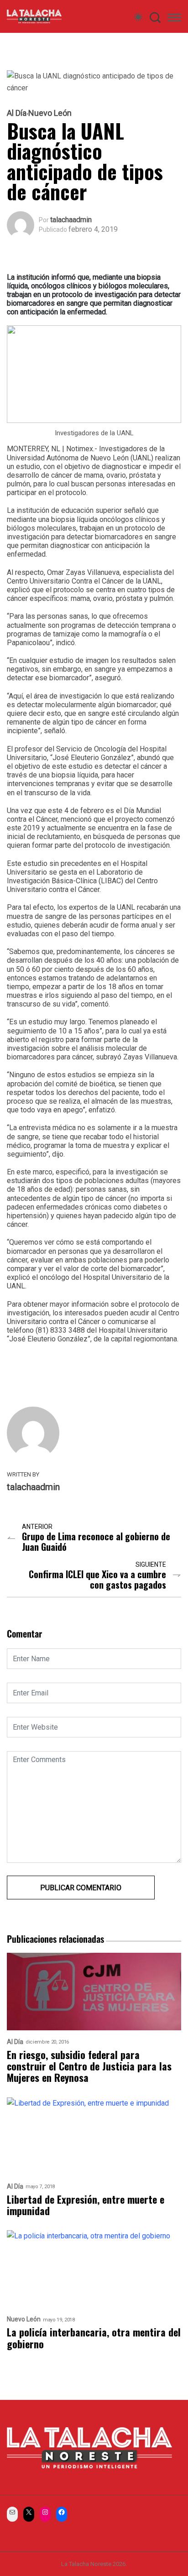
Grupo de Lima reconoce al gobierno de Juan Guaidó (96, 1542)
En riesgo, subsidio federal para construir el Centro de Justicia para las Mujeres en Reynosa (89, 2066)
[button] (174, 19)
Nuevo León (50, 113)
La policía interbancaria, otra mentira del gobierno (94, 2338)
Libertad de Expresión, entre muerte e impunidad (86, 2205)
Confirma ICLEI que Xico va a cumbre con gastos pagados (97, 1580)
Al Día (17, 113)
